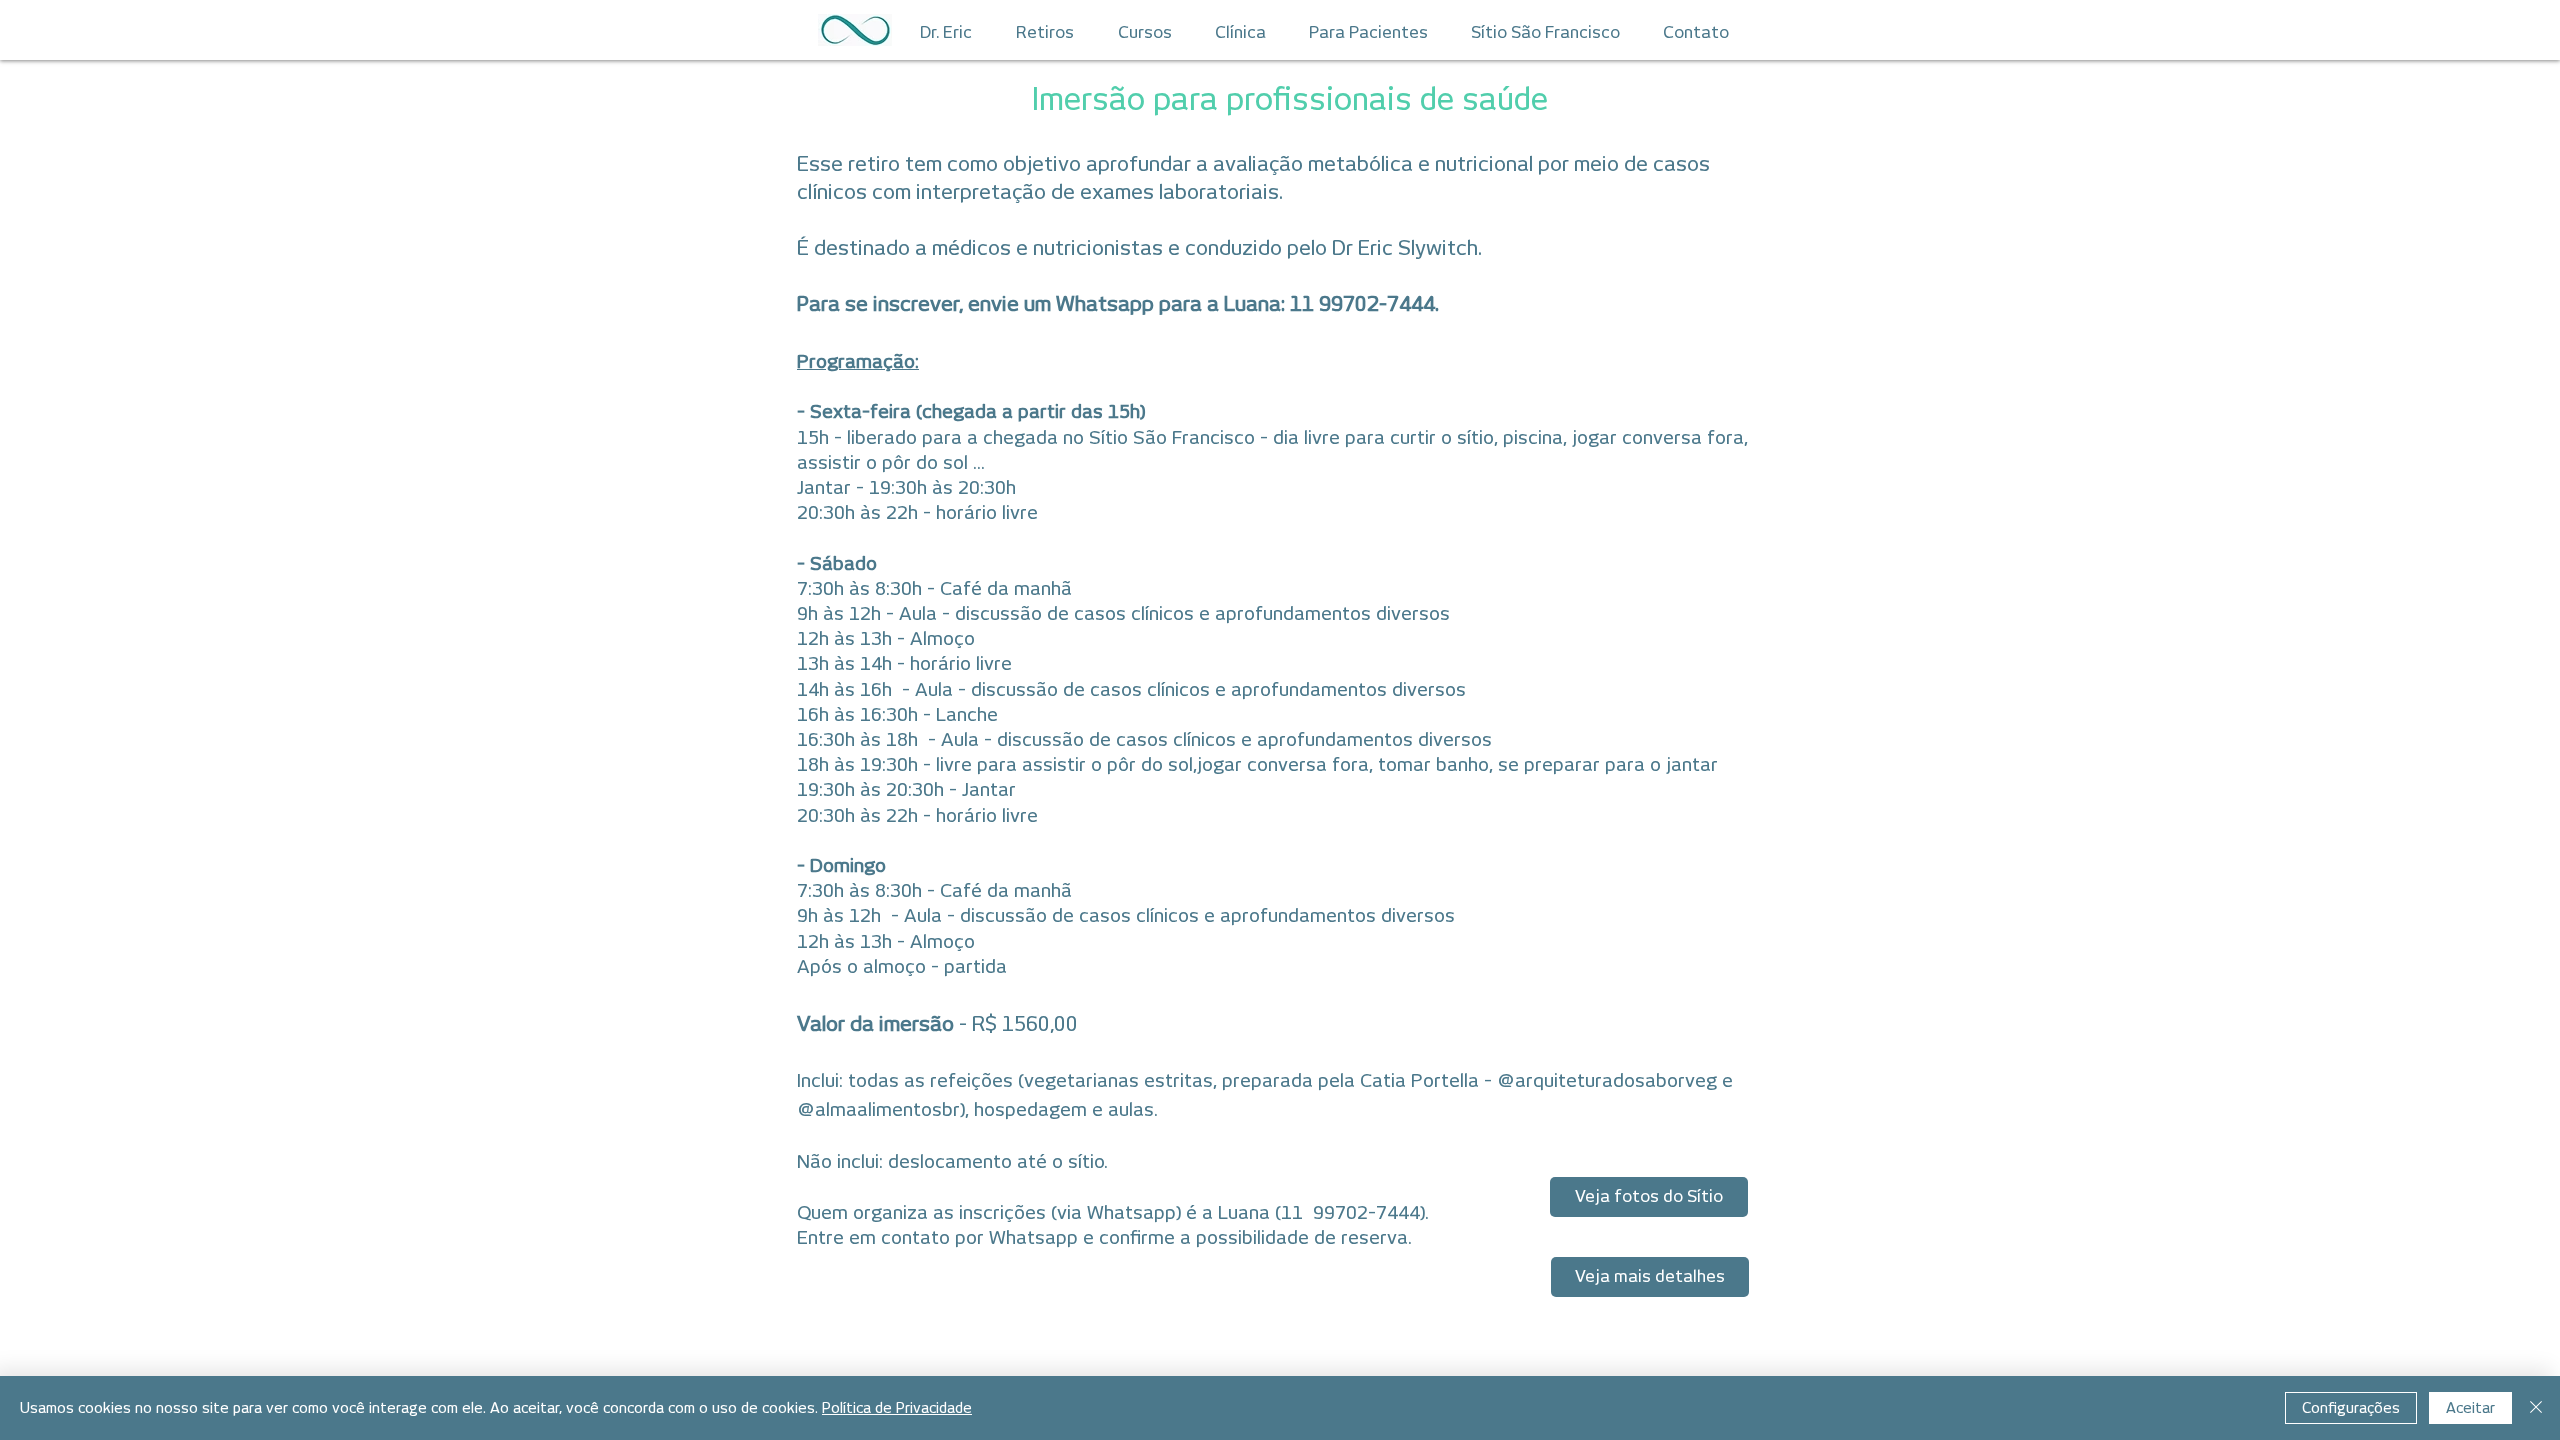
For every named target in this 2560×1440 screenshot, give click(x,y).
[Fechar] (2536, 1408)
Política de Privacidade (897, 1408)
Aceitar (2470, 1408)
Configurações (2351, 1408)
